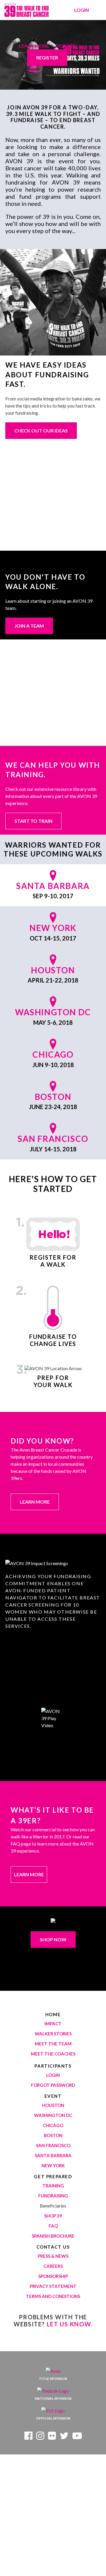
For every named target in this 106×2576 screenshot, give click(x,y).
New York (53, 2165)
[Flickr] (52, 2437)
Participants (53, 2066)
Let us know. (70, 2324)
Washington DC (53, 2115)
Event (53, 2096)
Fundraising (53, 2196)
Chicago (53, 2125)
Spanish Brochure (53, 2236)
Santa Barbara (53, 2155)
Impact (53, 2024)
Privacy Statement (53, 2286)
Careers (53, 2266)
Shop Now (53, 1939)
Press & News (53, 2256)
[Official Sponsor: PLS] (53, 2411)
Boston (53, 2135)
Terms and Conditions (53, 2296)
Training (53, 2186)
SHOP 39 (53, 2216)
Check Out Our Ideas (41, 430)
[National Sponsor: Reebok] (53, 2391)
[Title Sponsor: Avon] (53, 2371)
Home (53, 2014)
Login (82, 10)
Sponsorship (53, 2276)
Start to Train (33, 821)
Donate (66, 46)
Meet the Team (53, 2044)
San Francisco (53, 2145)
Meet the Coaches (53, 2054)
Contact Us (53, 2247)
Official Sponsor (53, 2418)
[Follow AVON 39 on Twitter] (64, 2437)
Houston (53, 2105)
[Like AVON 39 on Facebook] (28, 2437)
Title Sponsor (53, 2379)
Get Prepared (53, 2176)
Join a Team (29, 626)
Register (47, 58)
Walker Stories (53, 2034)
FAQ (53, 2226)
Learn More (34, 46)
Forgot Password (53, 2085)
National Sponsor (53, 2398)
